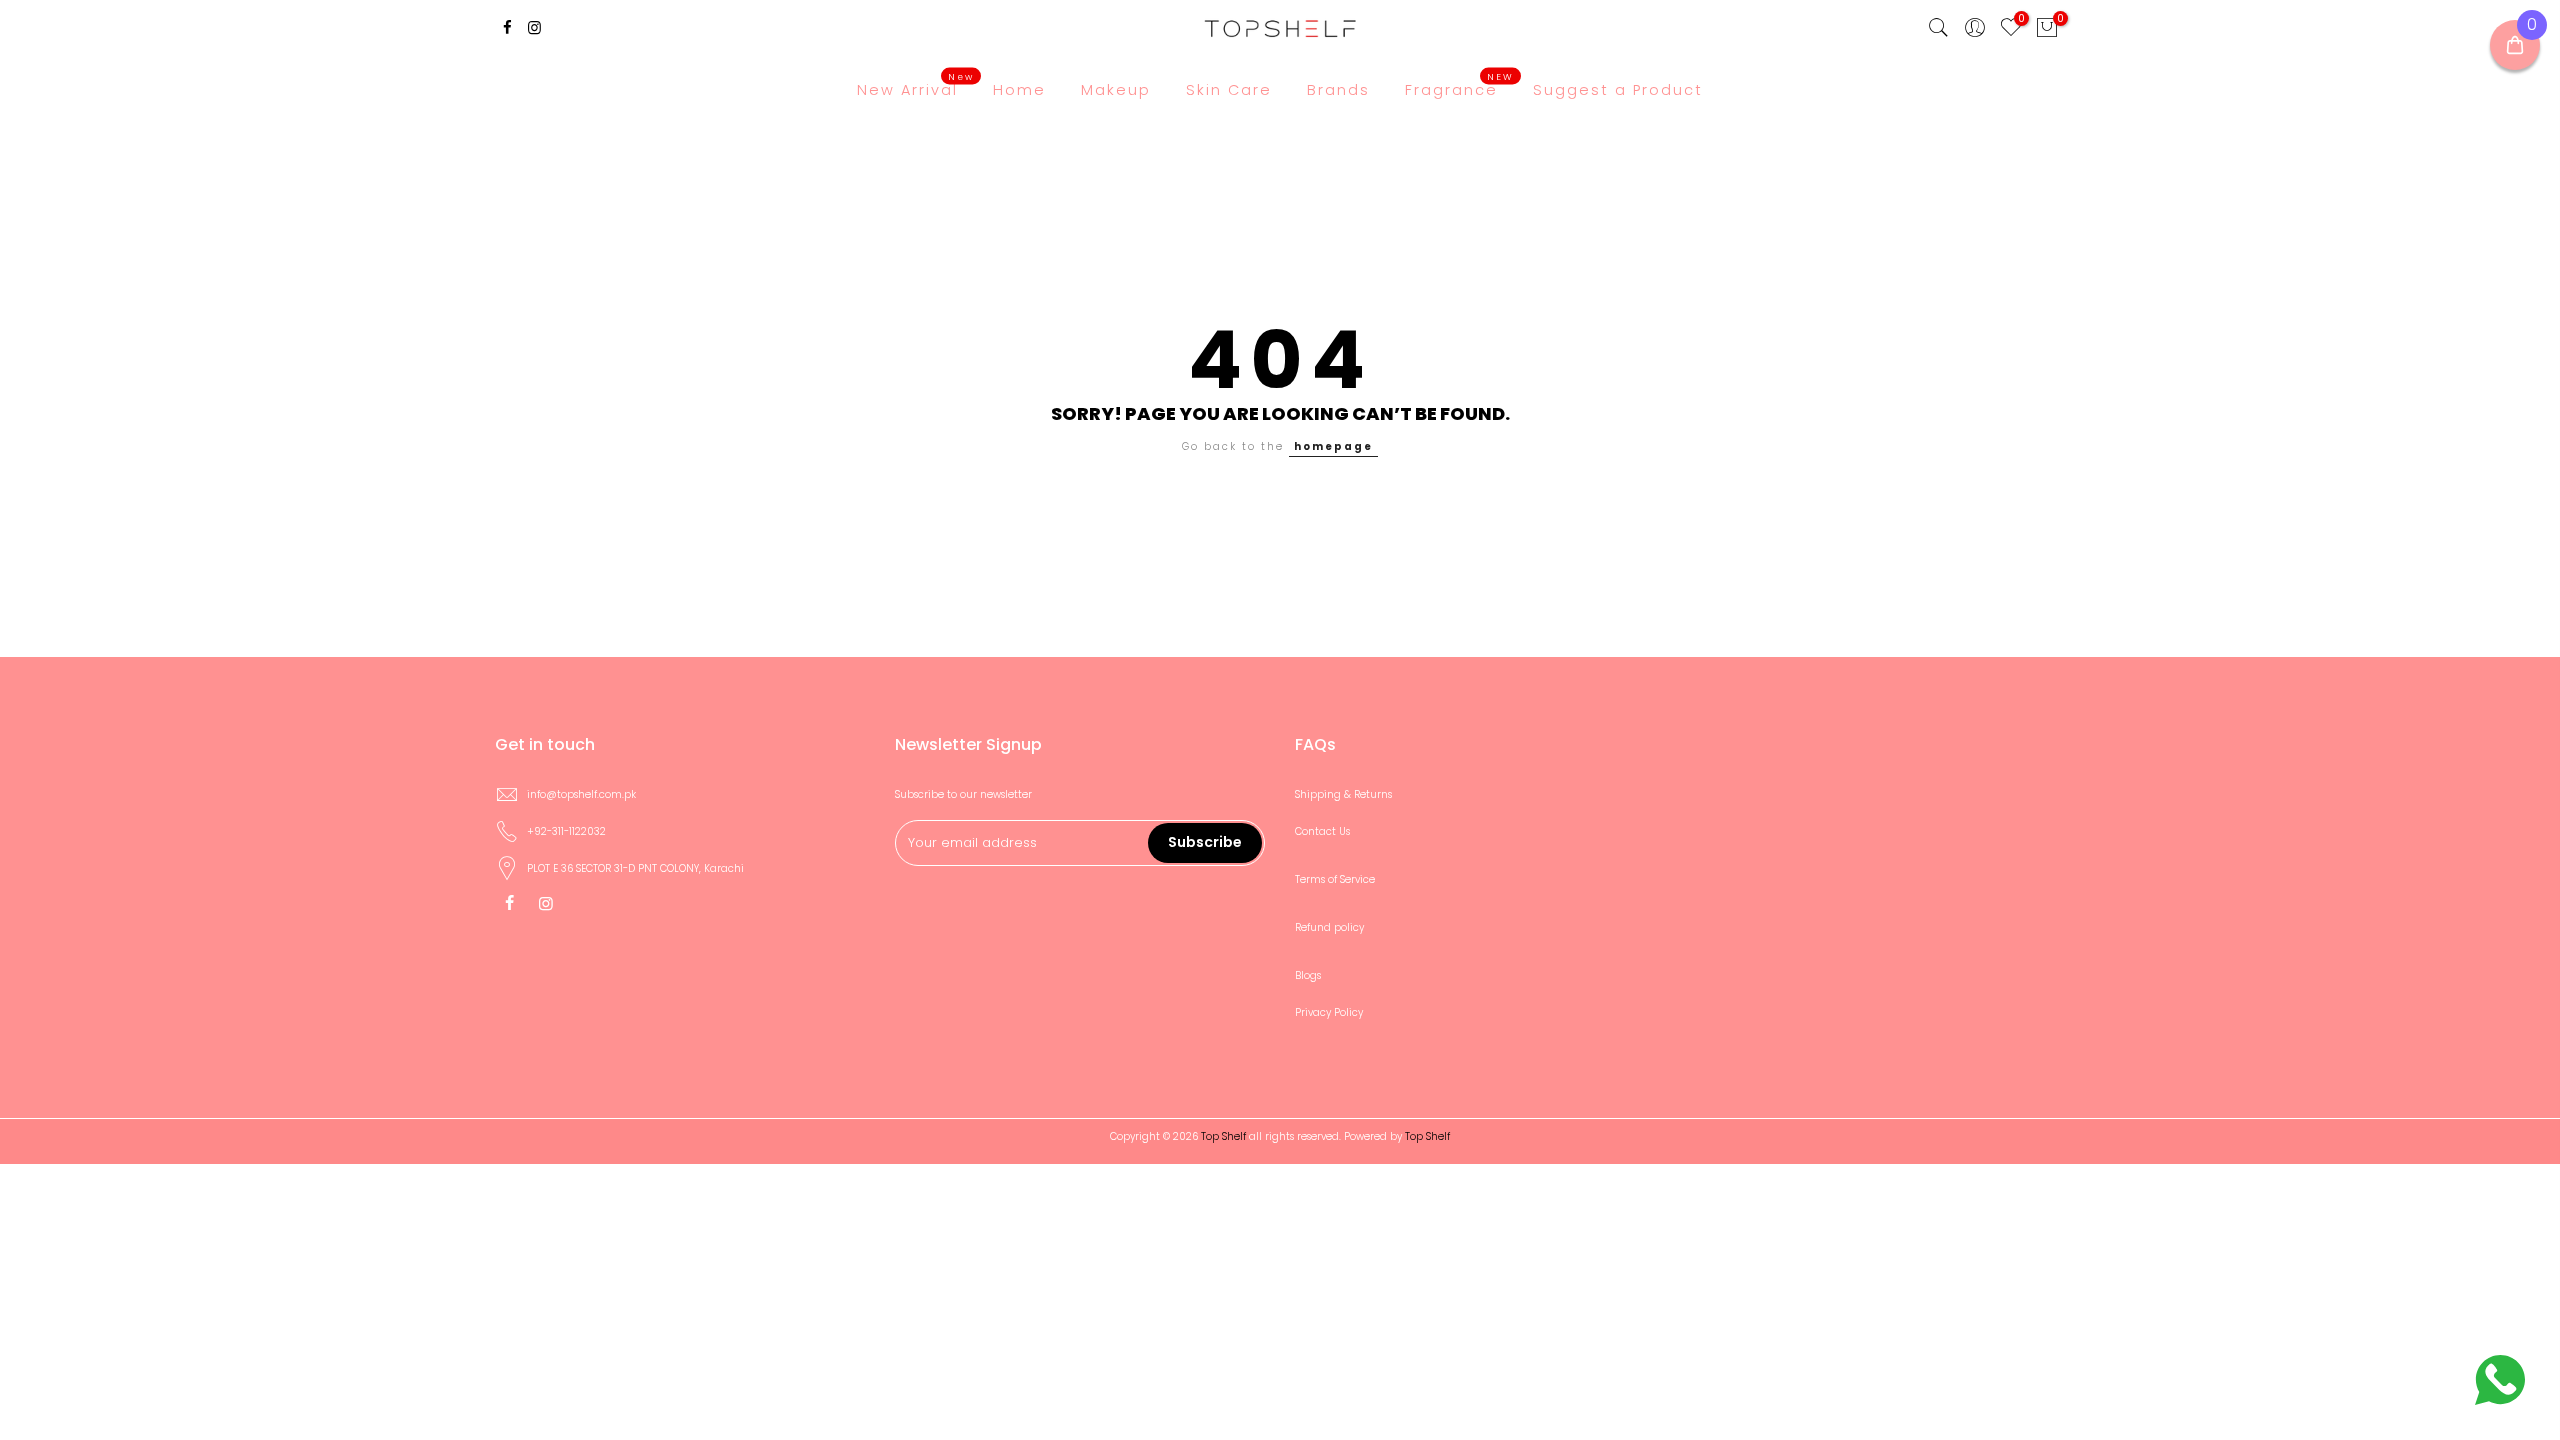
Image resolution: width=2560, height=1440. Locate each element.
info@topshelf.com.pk (581, 794)
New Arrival (915, 85)
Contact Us (1322, 831)
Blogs (1308, 975)
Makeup (1116, 90)
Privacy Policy (1329, 1012)
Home (1019, 90)
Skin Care (1229, 90)
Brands (1338, 90)
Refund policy (1329, 927)
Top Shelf (1427, 1136)
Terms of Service (1335, 879)
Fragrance (1459, 85)
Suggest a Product (1618, 90)
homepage (1333, 446)
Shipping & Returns (1343, 794)
